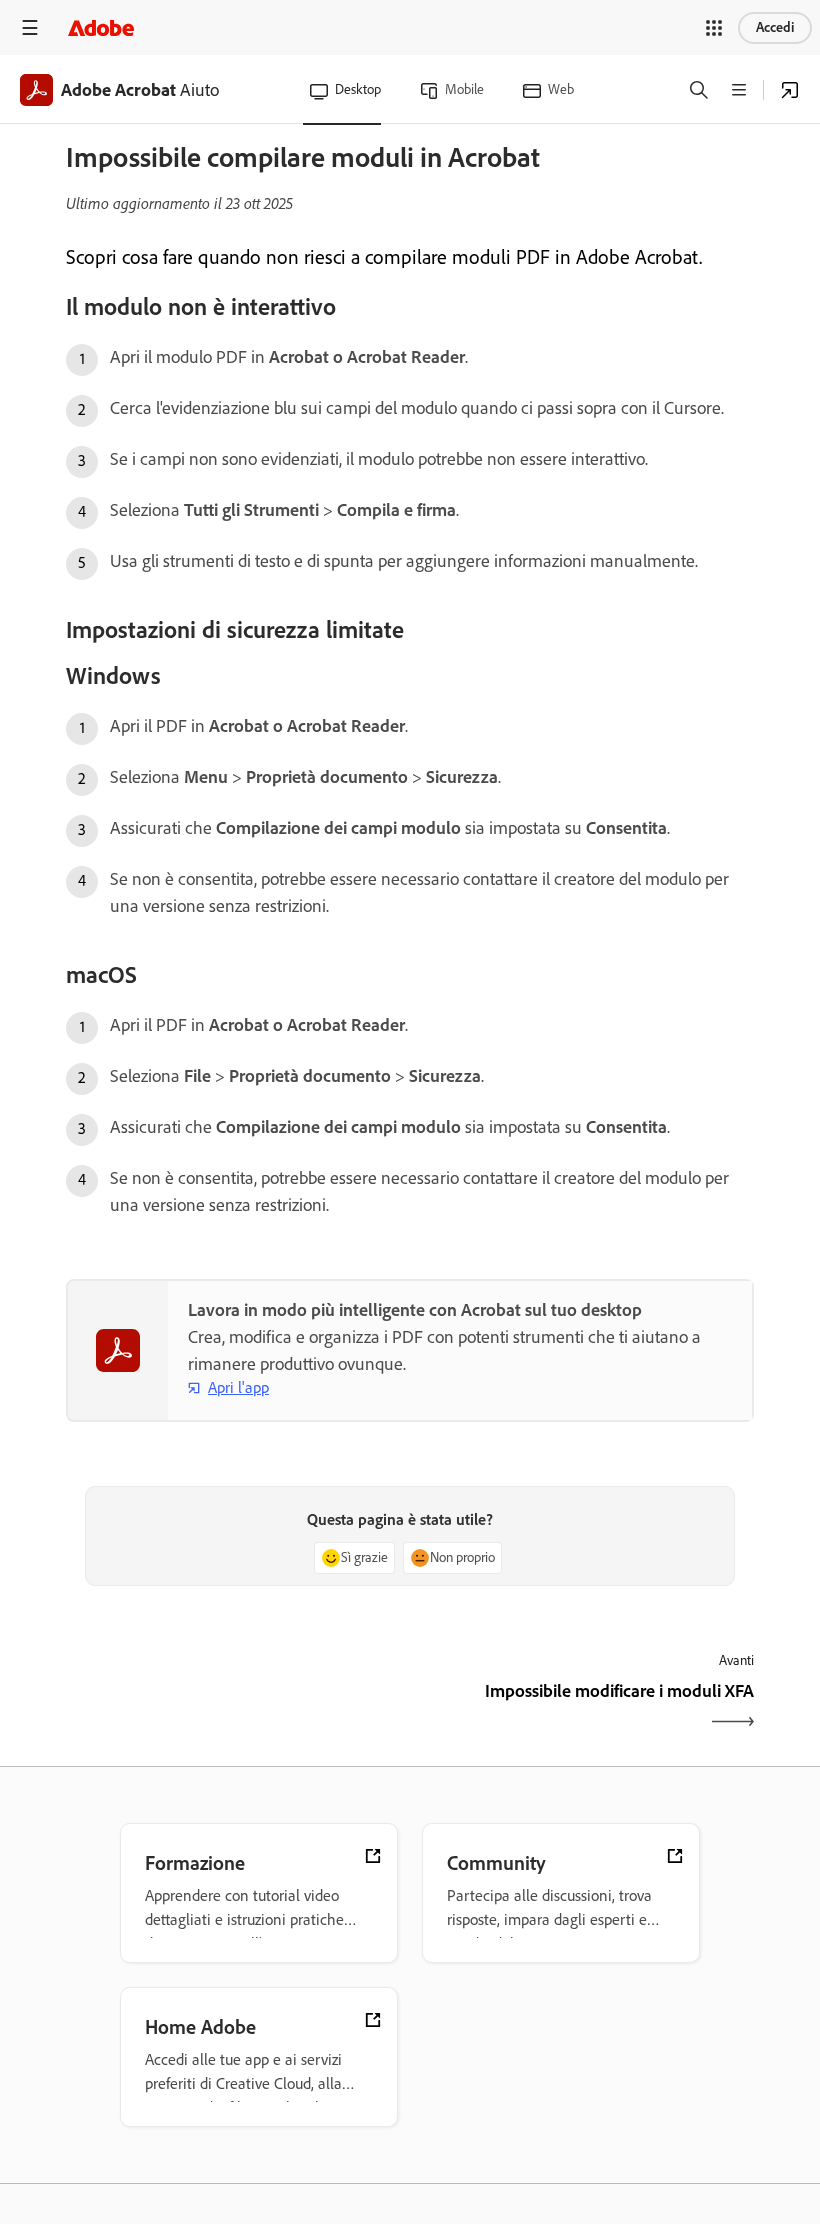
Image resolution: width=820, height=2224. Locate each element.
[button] (714, 28)
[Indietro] (235, 1708)
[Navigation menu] (30, 27)
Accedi (775, 27)
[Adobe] (101, 27)
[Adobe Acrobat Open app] (790, 90)
